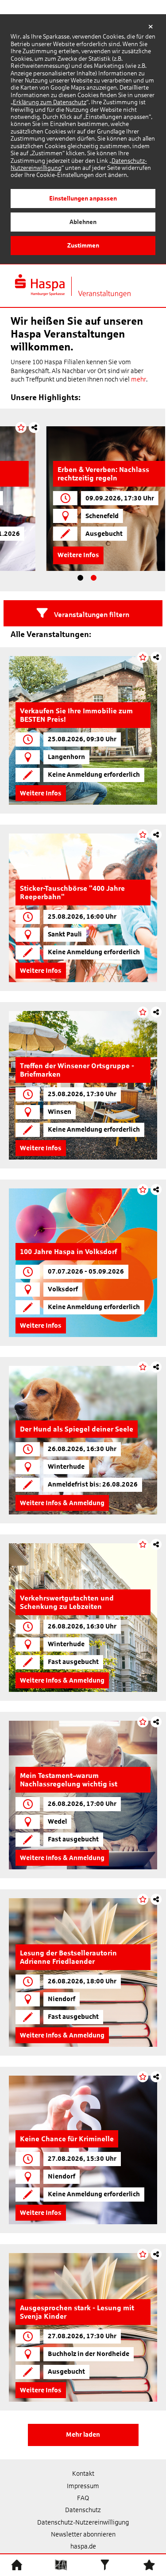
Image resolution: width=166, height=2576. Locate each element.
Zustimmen (83, 245)
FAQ (83, 2498)
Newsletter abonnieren (83, 2534)
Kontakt (83, 2474)
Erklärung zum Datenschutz (50, 102)
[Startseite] (17, 2564)
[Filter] (105, 2564)
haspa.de (83, 2546)
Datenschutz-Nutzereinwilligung (83, 2522)
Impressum (83, 2486)
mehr (139, 379)
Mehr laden (83, 2434)
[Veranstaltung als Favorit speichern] (140, 427)
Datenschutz (83, 2510)
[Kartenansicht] (61, 2564)
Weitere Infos (42, 555)
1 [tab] (81, 578)
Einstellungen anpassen (83, 198)
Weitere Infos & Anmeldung (62, 1503)
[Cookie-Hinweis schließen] (151, 27)
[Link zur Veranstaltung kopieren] (153, 427)
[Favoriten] (149, 2564)
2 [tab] (94, 578)
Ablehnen (83, 222)
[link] (83, 730)
